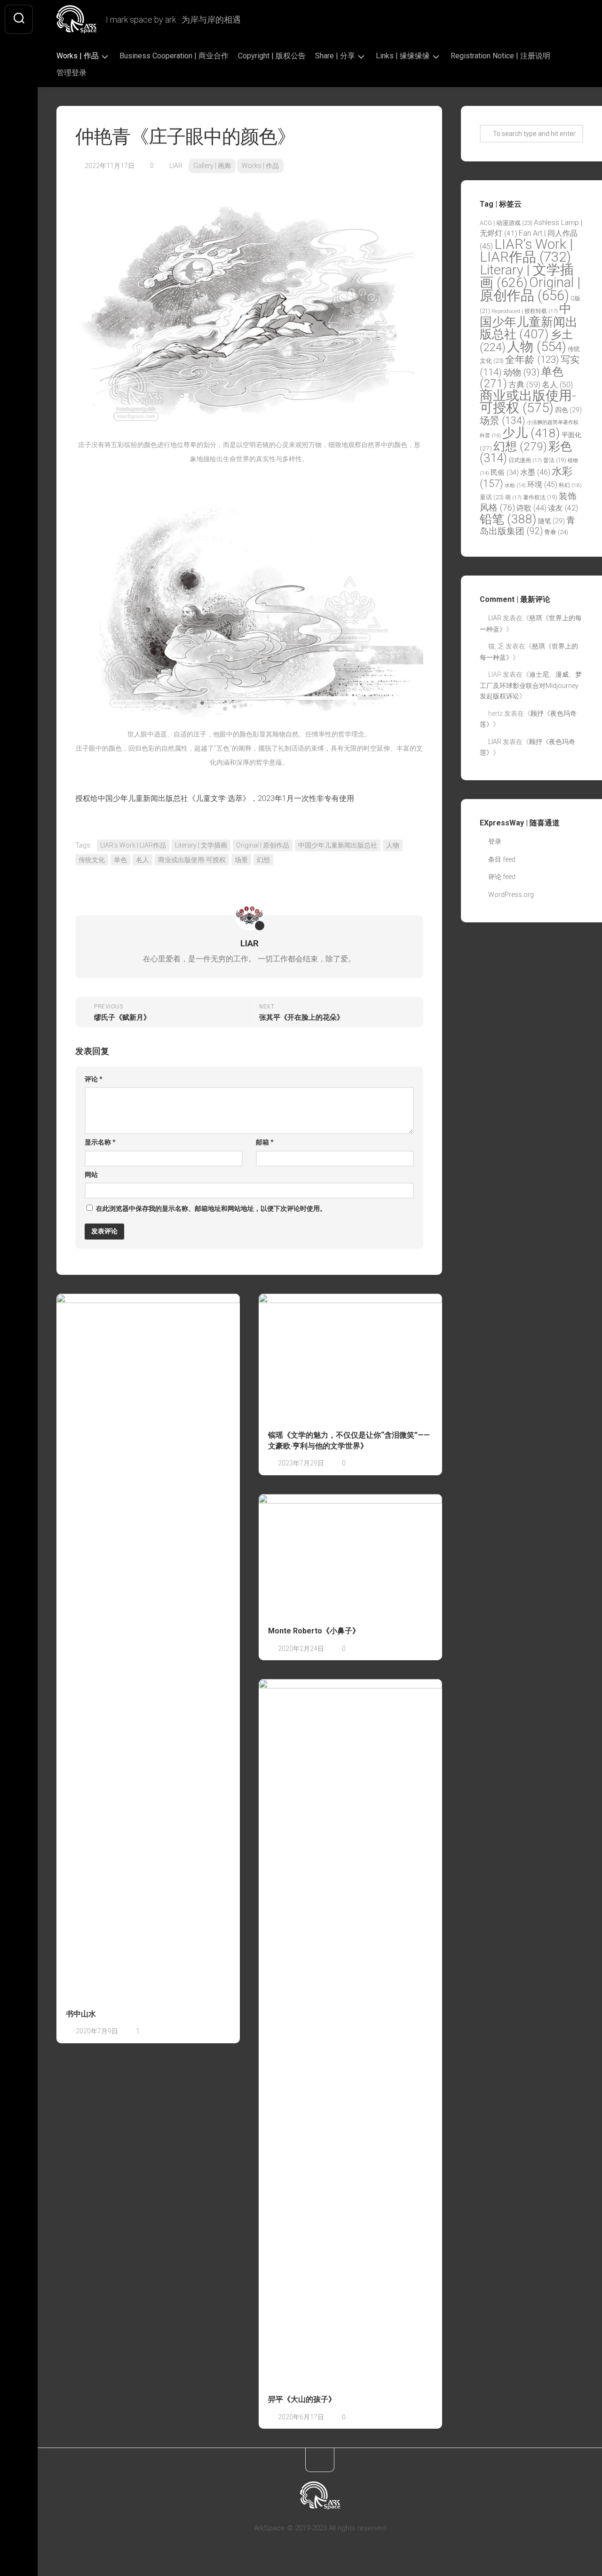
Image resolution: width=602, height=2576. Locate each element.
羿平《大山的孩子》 (302, 2399)
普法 (555, 460)
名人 (143, 860)
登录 (495, 841)
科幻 (570, 485)
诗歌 (531, 508)
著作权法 (540, 497)
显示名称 (100, 1142)
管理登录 (71, 73)
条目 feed (502, 859)
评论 (94, 1079)
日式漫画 (525, 460)
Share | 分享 (335, 56)
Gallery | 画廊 (212, 166)
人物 (393, 845)
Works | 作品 (78, 56)
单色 (120, 860)
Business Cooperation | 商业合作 (174, 56)
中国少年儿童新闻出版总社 (338, 845)
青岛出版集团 (527, 526)
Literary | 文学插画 (201, 845)
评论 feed (502, 877)
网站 (91, 1175)
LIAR (176, 166)
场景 (241, 860)
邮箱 (265, 1142)
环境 (542, 484)
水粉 (515, 485)
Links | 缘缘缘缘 (403, 56)
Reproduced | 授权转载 (525, 311)
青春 (556, 532)
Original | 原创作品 (263, 845)
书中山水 (81, 2014)
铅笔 (508, 519)
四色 (568, 410)
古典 (524, 384)
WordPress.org (511, 895)
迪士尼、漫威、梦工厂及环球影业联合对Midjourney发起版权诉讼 (531, 685)
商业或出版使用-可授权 (192, 860)
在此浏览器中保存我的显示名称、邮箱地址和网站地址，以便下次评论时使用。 (211, 1208)
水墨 (535, 472)
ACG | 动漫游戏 (506, 223)
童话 (492, 497)
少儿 (531, 433)
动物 (521, 372)
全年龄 (532, 360)
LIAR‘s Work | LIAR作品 (133, 845)
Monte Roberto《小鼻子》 (314, 1631)
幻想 (263, 860)
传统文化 (92, 860)
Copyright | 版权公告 (272, 56)
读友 (563, 508)
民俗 (505, 472)
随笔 (551, 521)
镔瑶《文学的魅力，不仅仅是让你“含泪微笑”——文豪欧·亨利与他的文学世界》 (349, 1440)
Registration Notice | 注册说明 (500, 56)
